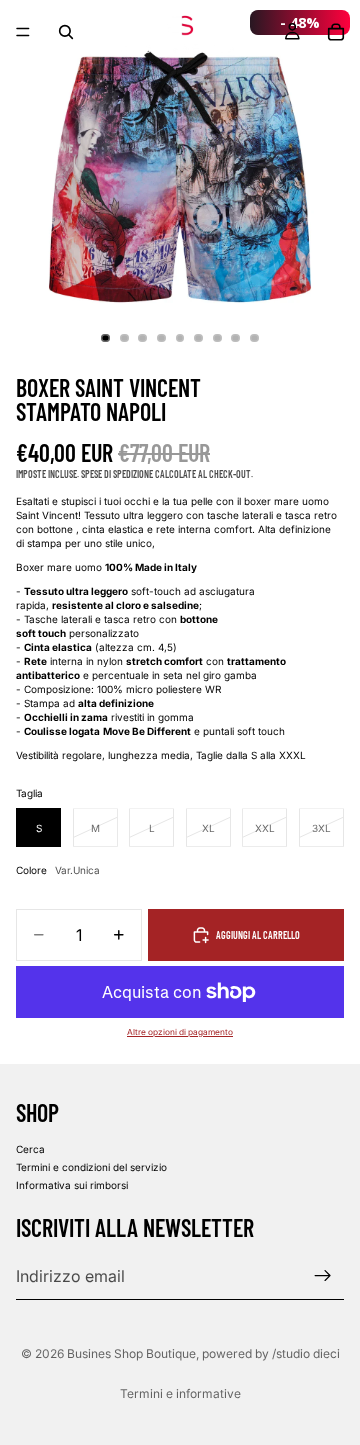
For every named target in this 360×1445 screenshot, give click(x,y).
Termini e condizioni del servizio (91, 1166)
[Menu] (23, 32)
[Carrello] (336, 32)
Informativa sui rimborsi (72, 1184)
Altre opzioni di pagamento (180, 1032)
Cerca (30, 1148)
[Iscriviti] (323, 1275)
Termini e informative (180, 1393)
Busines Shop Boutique (131, 1353)
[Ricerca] (66, 32)
